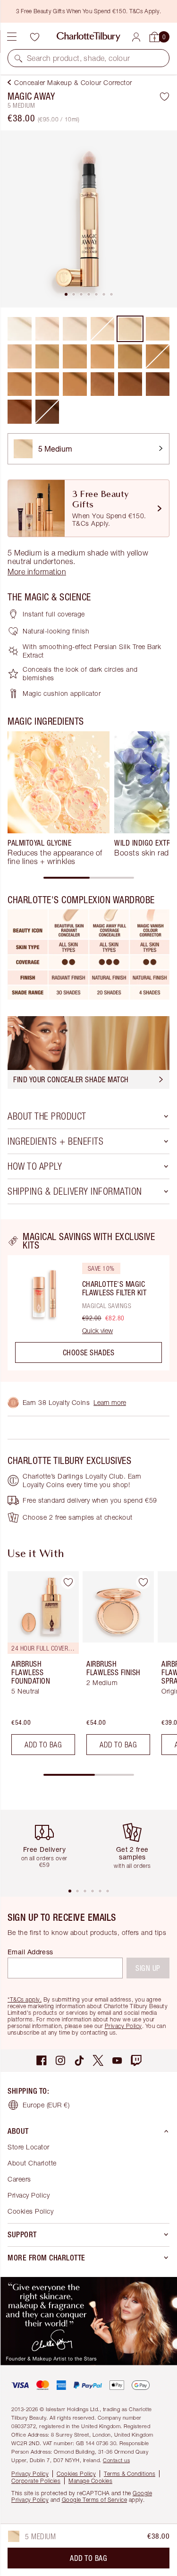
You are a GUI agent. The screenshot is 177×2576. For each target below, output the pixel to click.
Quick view (97, 1331)
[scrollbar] (89, 878)
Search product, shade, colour (79, 58)
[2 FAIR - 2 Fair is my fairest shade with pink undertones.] (47, 329)
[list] (88, 219)
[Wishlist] (34, 37)
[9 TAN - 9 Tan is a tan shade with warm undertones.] (130, 356)
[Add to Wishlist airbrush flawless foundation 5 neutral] (68, 1582)
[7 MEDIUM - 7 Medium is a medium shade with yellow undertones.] (47, 356)
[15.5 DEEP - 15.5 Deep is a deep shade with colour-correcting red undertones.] (20, 412)
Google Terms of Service (95, 2500)
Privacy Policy (123, 2026)
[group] (59, 798)
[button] (18, 58)
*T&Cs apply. (25, 1999)
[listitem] (88, 219)
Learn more (110, 1402)
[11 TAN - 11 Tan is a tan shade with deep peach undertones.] (20, 384)
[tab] (66, 294)
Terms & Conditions (130, 2474)
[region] (88, 1301)
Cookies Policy (30, 2211)
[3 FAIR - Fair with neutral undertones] (75, 329)
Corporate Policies (36, 2481)
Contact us (116, 2460)
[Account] (136, 37)
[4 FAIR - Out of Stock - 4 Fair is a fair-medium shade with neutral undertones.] (103, 329)
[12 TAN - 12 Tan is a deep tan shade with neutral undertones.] (47, 384)
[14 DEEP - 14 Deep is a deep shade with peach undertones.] (130, 384)
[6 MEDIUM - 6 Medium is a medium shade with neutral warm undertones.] (20, 356)
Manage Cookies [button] (90, 2481)
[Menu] (12, 37)
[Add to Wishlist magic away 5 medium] (164, 96)
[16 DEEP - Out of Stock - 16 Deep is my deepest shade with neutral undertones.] (47, 412)
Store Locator (29, 2147)
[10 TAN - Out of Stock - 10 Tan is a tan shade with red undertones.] (158, 356)
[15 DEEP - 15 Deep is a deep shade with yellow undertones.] (158, 384)
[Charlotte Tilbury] (88, 37)
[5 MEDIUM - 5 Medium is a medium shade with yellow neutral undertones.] (130, 329)
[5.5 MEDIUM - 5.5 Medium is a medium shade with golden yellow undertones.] (158, 329)
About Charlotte (32, 2163)
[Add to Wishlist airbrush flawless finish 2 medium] (143, 1582)
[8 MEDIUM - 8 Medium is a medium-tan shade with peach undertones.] (103, 356)
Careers (19, 2179)
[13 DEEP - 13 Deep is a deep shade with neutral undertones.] (103, 384)
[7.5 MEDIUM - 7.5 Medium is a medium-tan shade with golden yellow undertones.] (75, 356)
